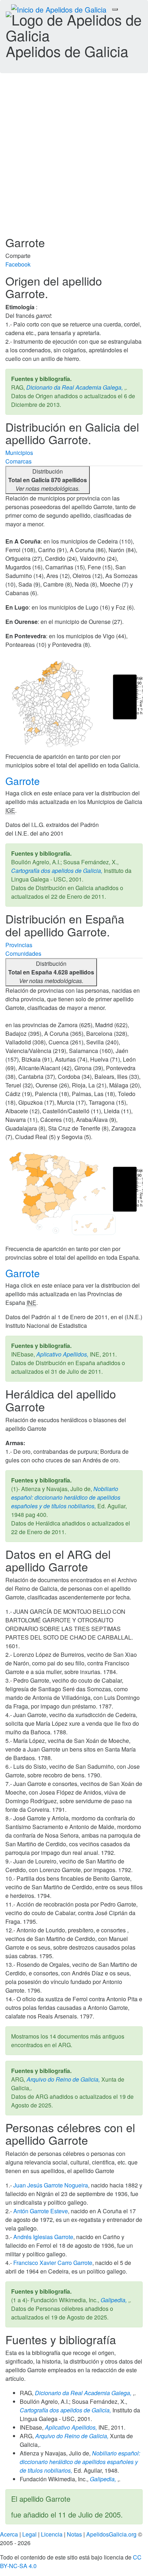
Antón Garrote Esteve (41, 2211)
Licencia (52, 2534)
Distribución (48, 480)
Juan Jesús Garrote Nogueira (51, 2185)
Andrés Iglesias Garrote (43, 2237)
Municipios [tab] (19, 453)
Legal (29, 2534)
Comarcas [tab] (18, 461)
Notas (74, 2534)
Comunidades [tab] (23, 953)
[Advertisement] (74, 159)
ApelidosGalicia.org (111, 2534)
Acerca (9, 2534)
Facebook (18, 264)
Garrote (24, 781)
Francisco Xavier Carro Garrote (53, 2263)
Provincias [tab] (19, 945)
